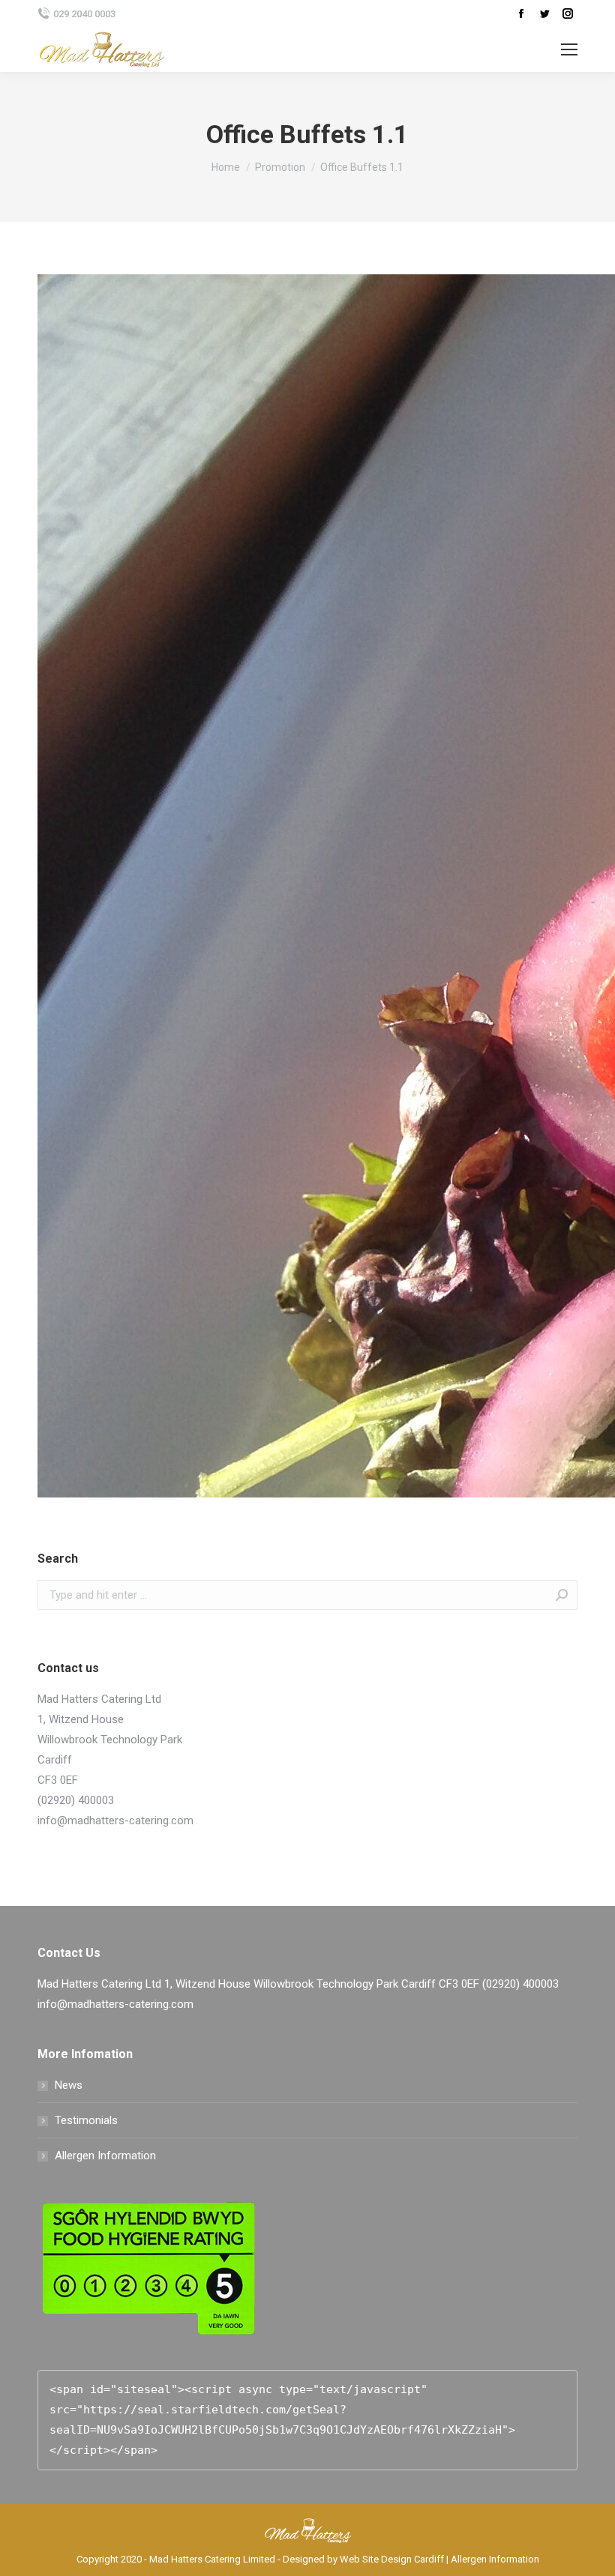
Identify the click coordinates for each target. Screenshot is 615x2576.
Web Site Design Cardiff (392, 2559)
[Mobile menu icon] (569, 49)
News (69, 2085)
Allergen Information (105, 2156)
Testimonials (86, 2120)
